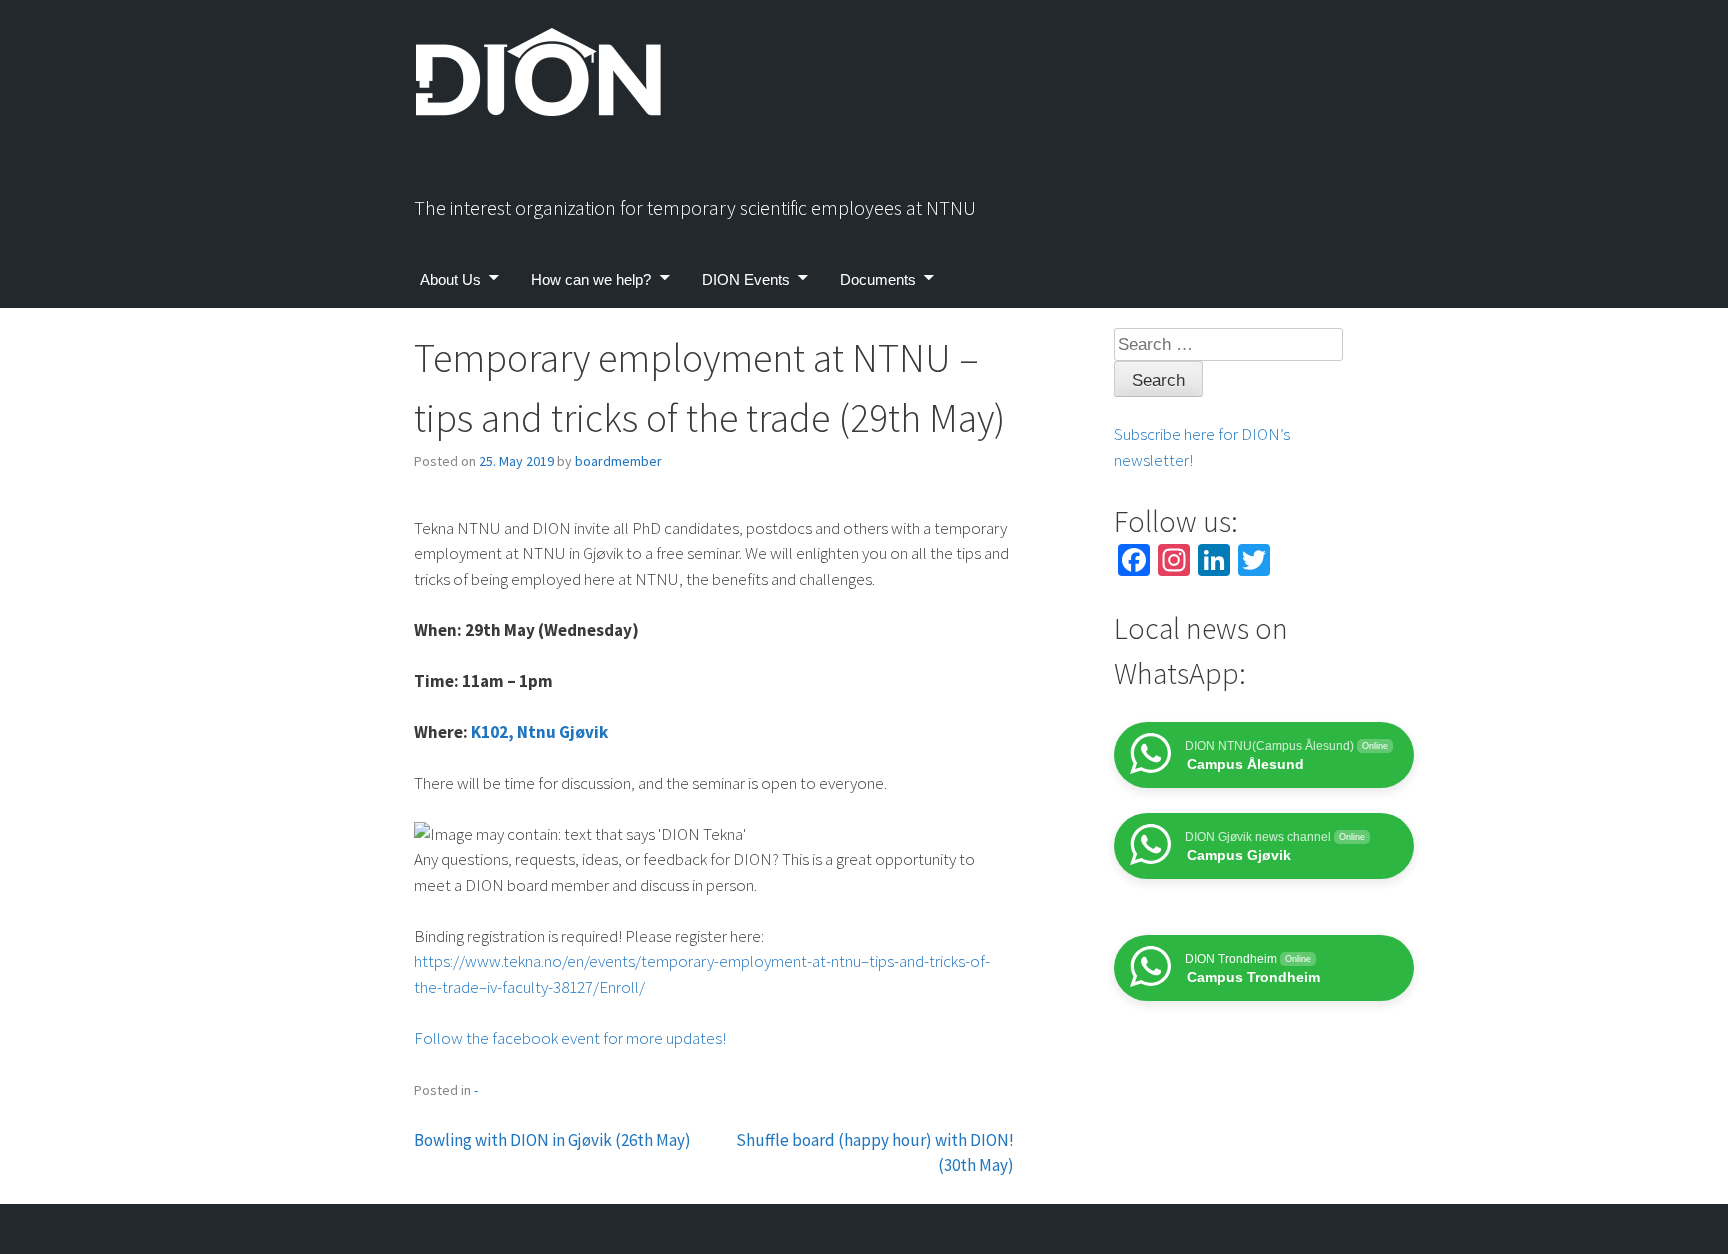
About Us (450, 279)
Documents (878, 279)
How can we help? (591, 279)
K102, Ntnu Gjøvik (539, 732)
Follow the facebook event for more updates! (570, 1038)
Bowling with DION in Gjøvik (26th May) (552, 1140)
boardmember (618, 461)
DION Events (746, 279)
